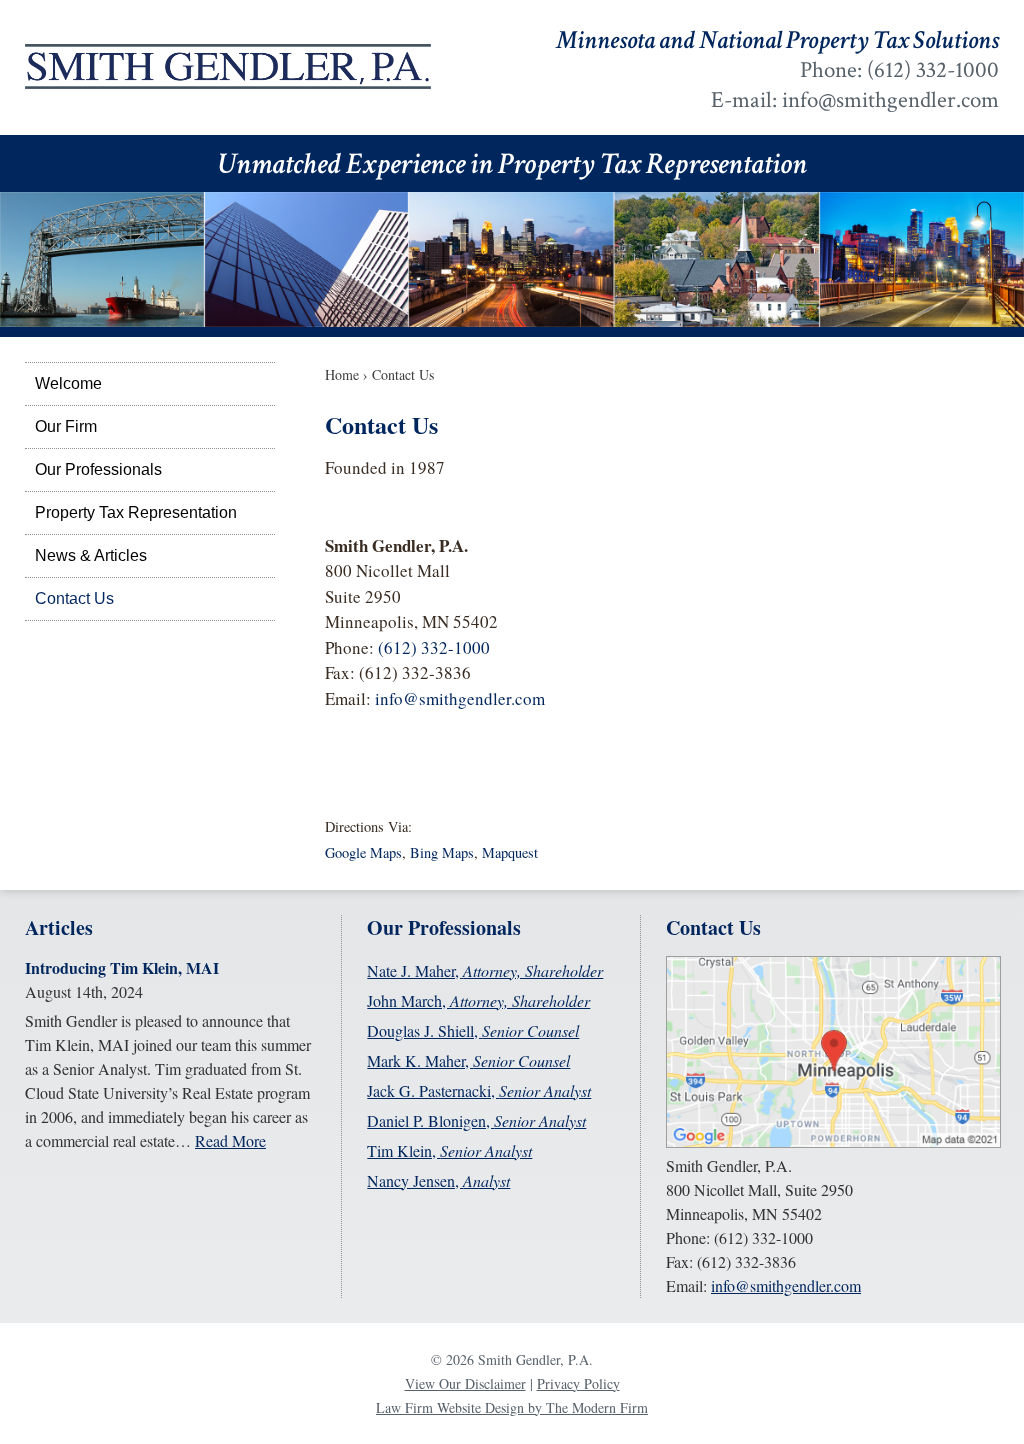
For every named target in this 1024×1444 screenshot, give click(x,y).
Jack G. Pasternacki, (479, 1090)
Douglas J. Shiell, (473, 1030)
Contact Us (74, 598)
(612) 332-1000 (933, 70)
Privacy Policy (578, 1383)
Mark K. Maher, (468, 1060)
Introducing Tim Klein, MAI (122, 967)
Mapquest (510, 852)
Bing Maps (442, 852)
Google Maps (363, 852)
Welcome (68, 383)
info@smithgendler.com (890, 100)
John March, (478, 1000)
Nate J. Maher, (485, 970)
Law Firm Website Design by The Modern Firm (512, 1407)
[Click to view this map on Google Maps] (833, 1141)
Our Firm (66, 426)
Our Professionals (98, 469)
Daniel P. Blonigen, (476, 1120)
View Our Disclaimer (465, 1383)
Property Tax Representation (136, 512)
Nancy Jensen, (438, 1180)
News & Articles (91, 555)
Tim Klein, (449, 1150)
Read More (230, 1140)
